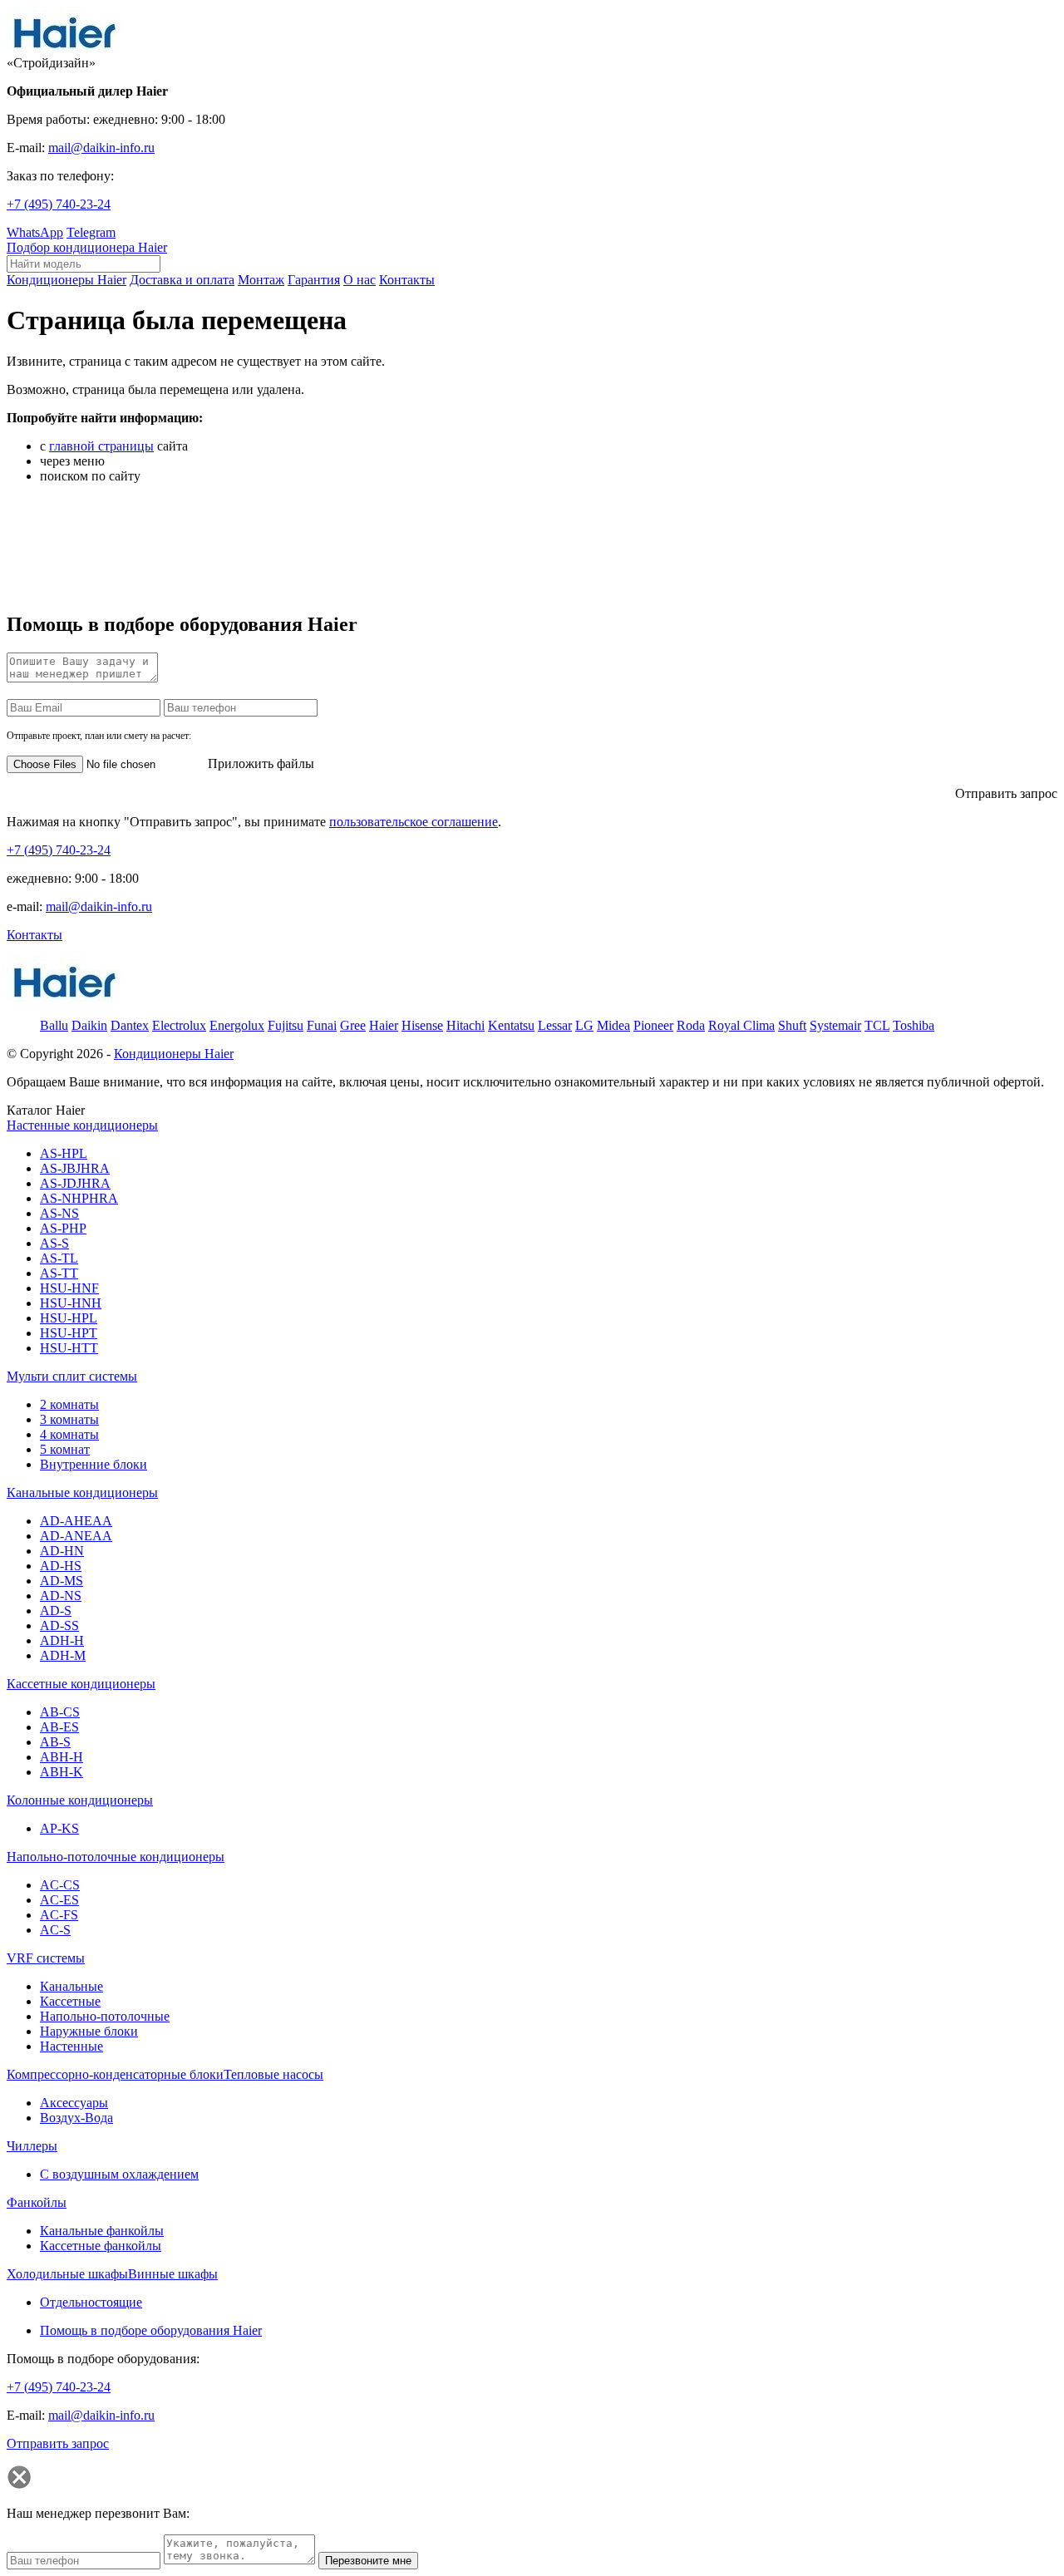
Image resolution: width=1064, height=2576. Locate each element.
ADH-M (63, 1655)
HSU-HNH (71, 1303)
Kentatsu (511, 1025)
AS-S (54, 1243)
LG (584, 1025)
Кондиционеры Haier (174, 1054)
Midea (613, 1025)
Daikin (89, 1025)
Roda (691, 1025)
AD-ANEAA (76, 1536)
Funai (322, 1025)
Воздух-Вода (76, 2118)
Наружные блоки (89, 2031)
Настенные (71, 2046)
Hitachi (465, 1025)
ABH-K (62, 1772)
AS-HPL (64, 1153)
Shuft (792, 1025)
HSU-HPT (69, 1333)
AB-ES (59, 1727)
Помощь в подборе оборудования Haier (151, 2330)
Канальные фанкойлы (102, 2231)
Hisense (422, 1025)
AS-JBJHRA (75, 1168)
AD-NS (61, 1596)
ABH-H (62, 1757)
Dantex (130, 1025)
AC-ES (59, 1900)
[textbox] (84, 264)
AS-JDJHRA (75, 1183)
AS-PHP (63, 1228)
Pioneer (653, 1025)
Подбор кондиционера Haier (87, 247)
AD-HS (61, 1566)
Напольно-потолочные (105, 2016)
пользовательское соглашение (414, 822)
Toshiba (914, 1025)
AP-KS (59, 1828)
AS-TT (59, 1273)
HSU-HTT (69, 1348)
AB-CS (60, 1712)
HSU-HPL (69, 1318)
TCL (877, 1025)
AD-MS (62, 1581)
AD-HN (62, 1551)
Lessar (555, 1025)
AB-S (55, 1742)
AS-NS (59, 1213)
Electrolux (179, 1025)
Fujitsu (286, 1025)
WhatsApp (35, 232)
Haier (384, 1025)
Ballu (54, 1025)
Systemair (835, 1025)
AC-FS (59, 1915)
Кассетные (70, 2001)
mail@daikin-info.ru (101, 148)
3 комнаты (69, 1419)
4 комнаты (69, 1434)
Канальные (71, 1986)
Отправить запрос (1006, 793)
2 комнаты (69, 1404)
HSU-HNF (69, 1288)
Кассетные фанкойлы (101, 2246)
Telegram (91, 232)
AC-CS (60, 1885)
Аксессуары (74, 2103)
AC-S (55, 1930)
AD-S (56, 1611)
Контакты (34, 935)
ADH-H (62, 1640)
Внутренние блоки (94, 1464)
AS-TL (59, 1258)
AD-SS (59, 1625)
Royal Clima (741, 1025)
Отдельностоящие (91, 2302)
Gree (353, 1025)
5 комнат (65, 1449)
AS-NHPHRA (79, 1198)
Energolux (237, 1025)
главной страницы (101, 446)
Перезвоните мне (368, 2561)
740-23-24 (59, 204)
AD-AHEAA (76, 1521)
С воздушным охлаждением (119, 2174)
